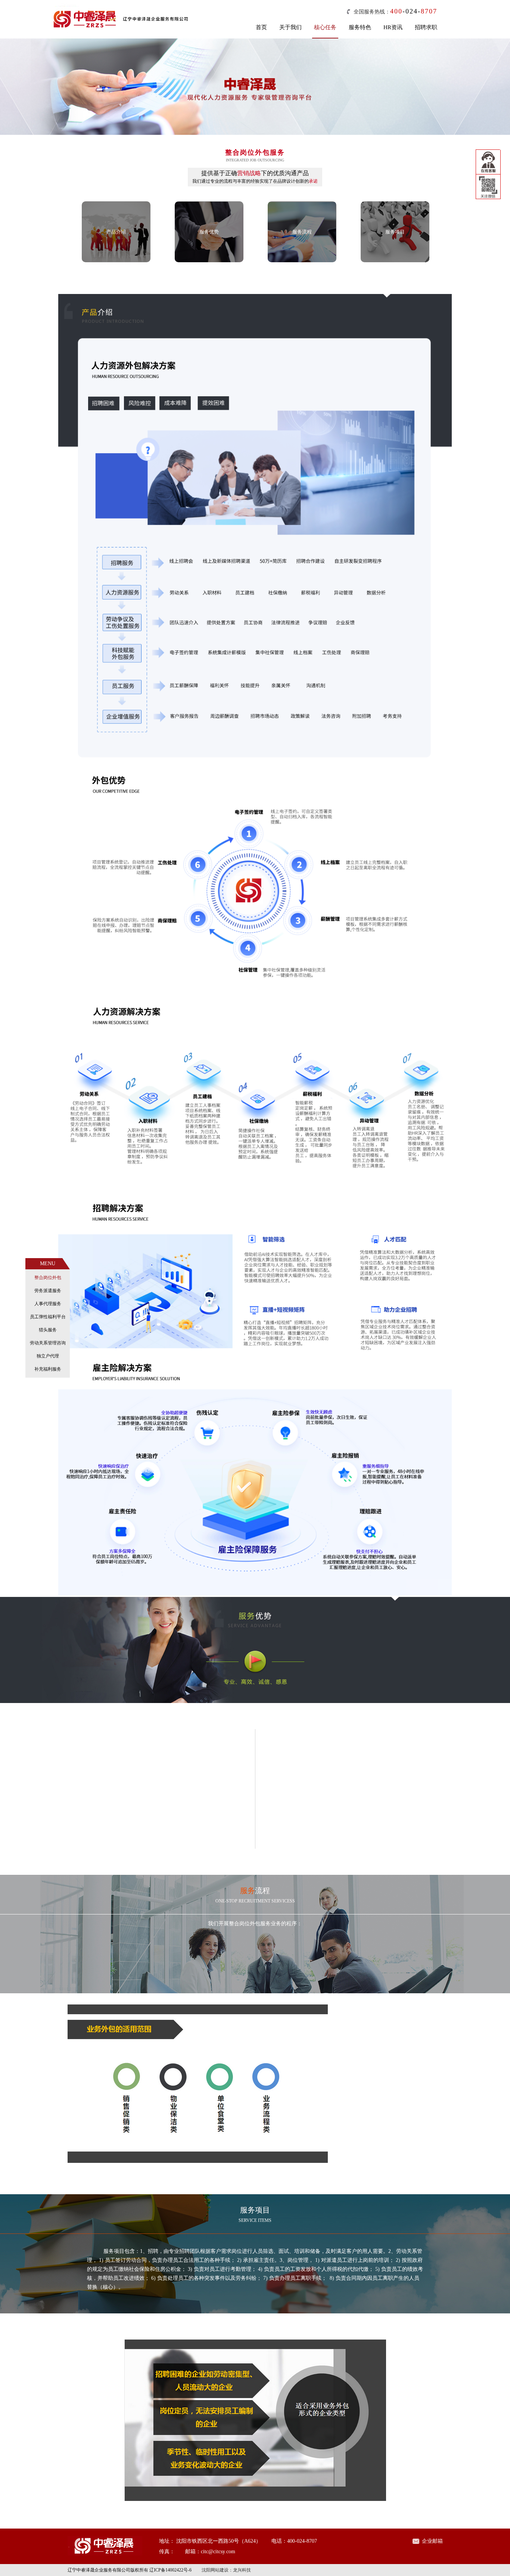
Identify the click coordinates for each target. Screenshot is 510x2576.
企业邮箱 (432, 2541)
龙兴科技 (242, 2570)
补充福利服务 (48, 1369)
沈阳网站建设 (215, 2570)
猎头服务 (48, 1330)
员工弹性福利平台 (48, 1317)
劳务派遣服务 (48, 1291)
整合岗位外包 (48, 1278)
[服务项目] (395, 261)
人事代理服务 (48, 1304)
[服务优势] (209, 261)
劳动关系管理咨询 (48, 1343)
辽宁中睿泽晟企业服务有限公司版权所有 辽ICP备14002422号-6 (130, 2570)
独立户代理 (48, 1356)
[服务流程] (302, 261)
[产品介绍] (116, 261)
